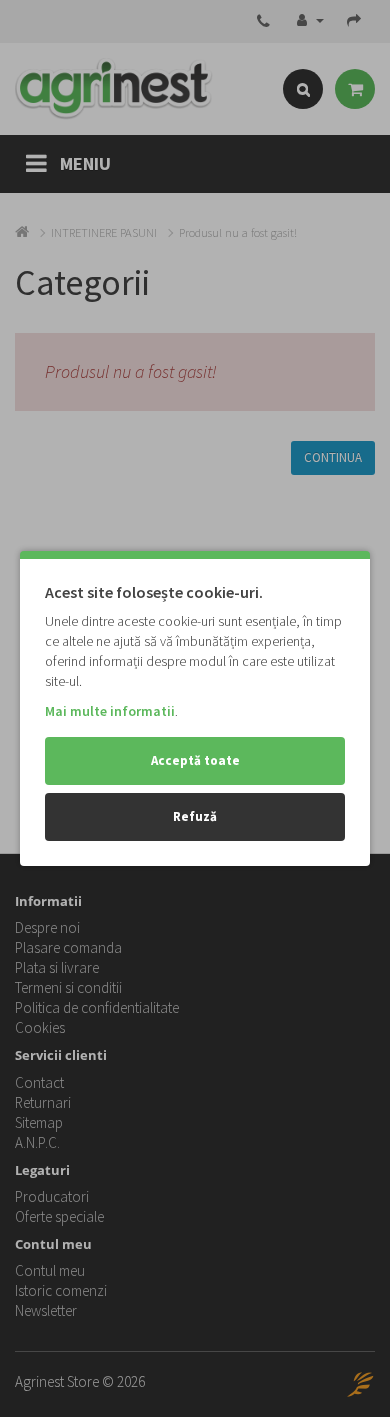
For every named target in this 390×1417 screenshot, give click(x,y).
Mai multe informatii (110, 711)
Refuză (195, 816)
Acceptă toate (195, 760)
